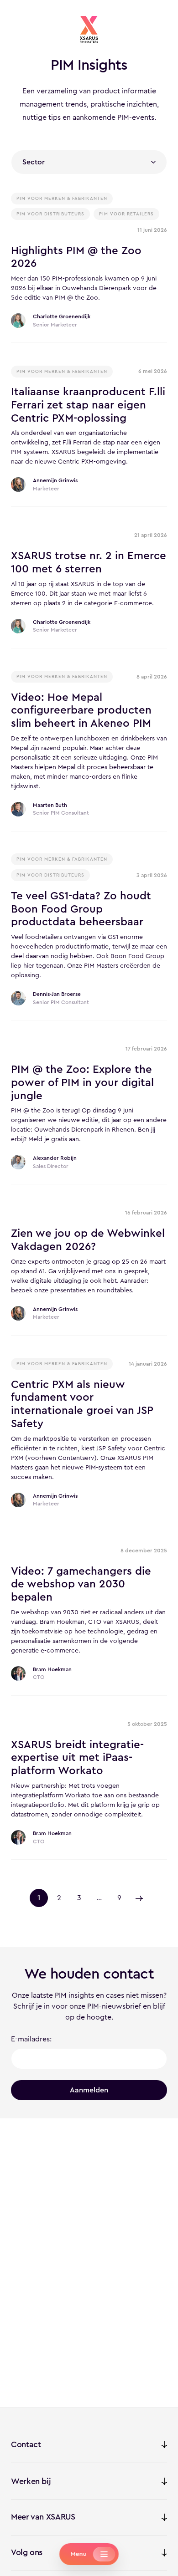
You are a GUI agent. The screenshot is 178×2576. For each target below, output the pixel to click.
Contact (26, 2444)
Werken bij (31, 2481)
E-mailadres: (31, 2039)
